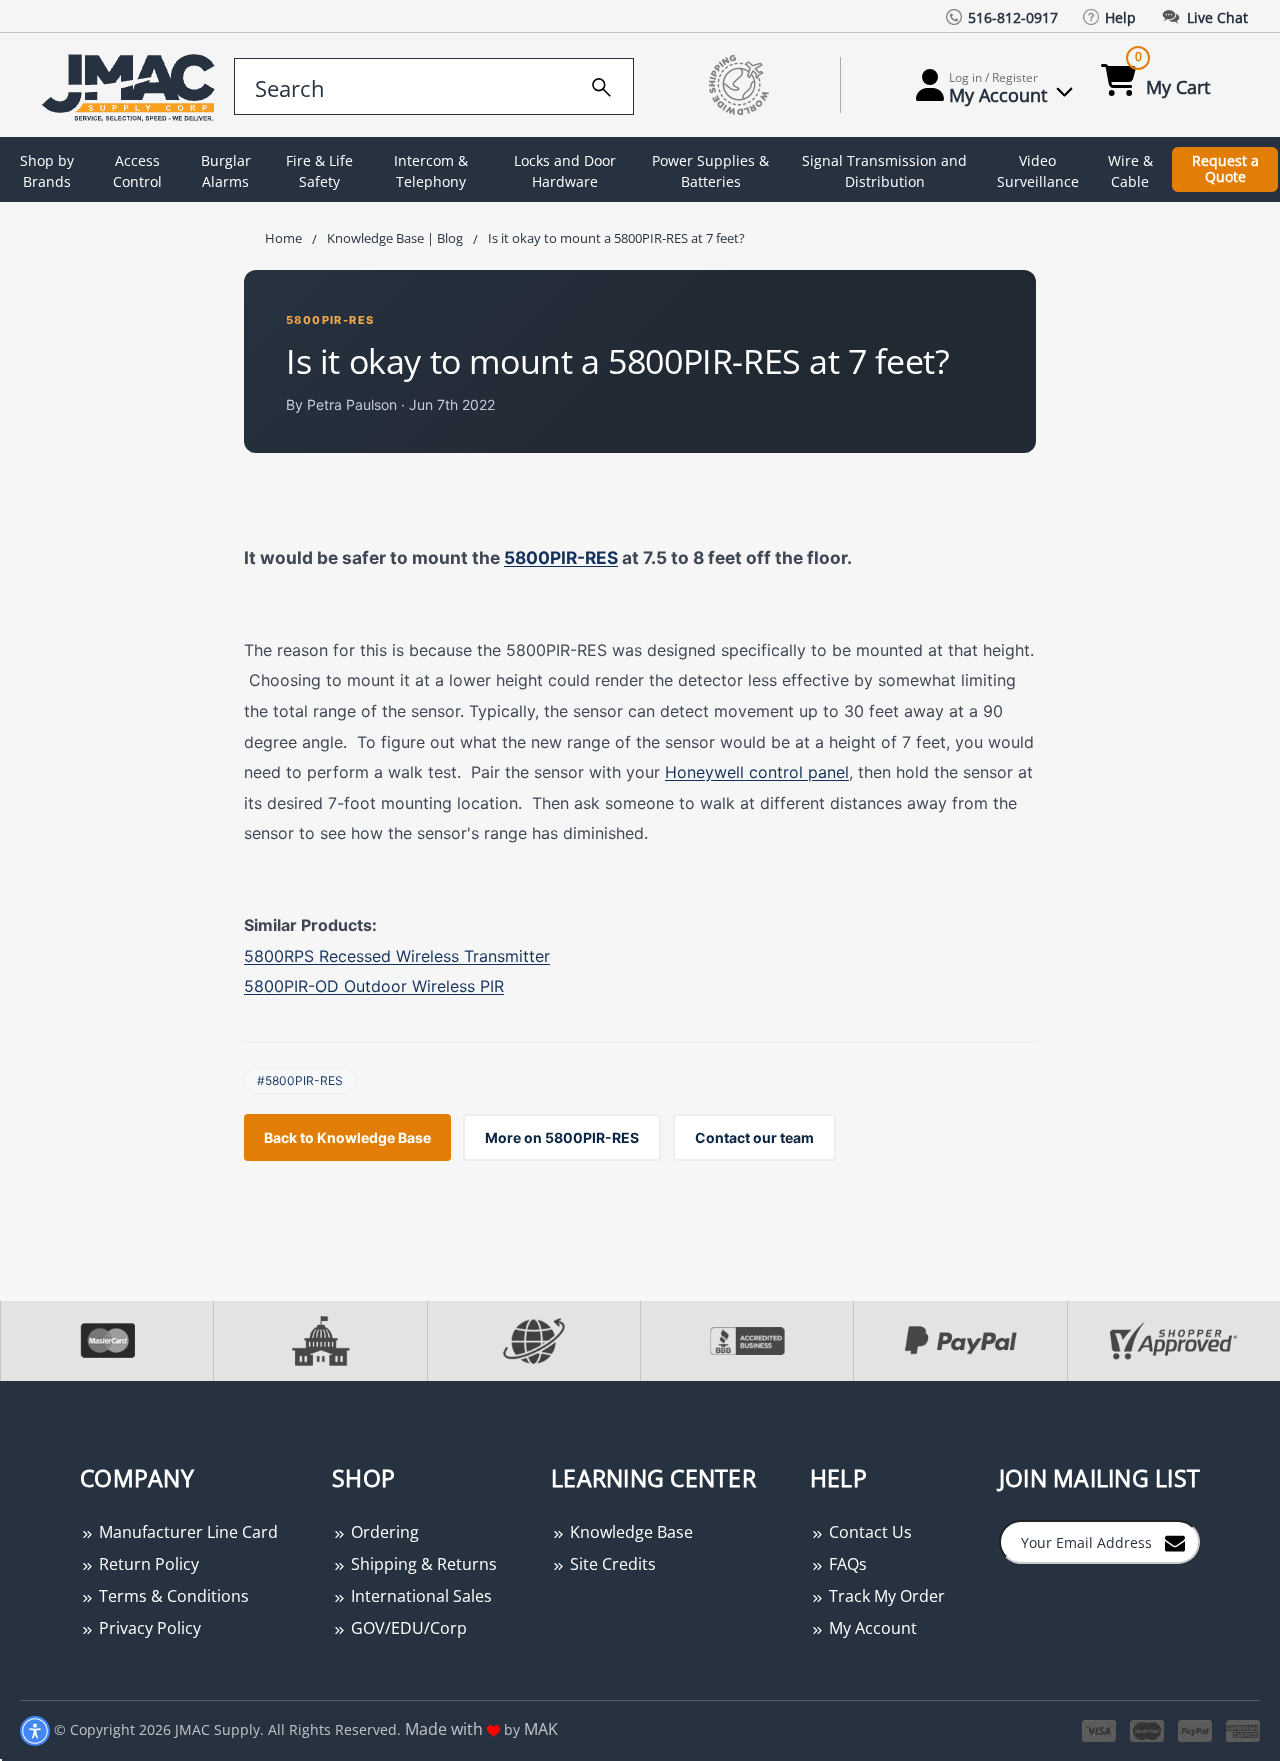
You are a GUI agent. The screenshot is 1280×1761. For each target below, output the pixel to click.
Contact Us (868, 1532)
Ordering (383, 1532)
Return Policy (147, 1564)
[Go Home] (123, 85)
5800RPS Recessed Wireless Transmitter (397, 956)
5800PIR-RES (330, 320)
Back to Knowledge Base (347, 1137)
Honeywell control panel (757, 772)
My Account (871, 1628)
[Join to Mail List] (1175, 1541)
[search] (601, 84)
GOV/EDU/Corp (407, 1628)
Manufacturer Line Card (186, 1532)
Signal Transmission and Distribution (884, 171)
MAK (541, 1729)
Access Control (137, 171)
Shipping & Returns (422, 1564)
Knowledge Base (629, 1532)
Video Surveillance (1038, 171)
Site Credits (611, 1564)
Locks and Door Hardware (565, 171)
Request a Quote (1225, 169)
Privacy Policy (148, 1628)
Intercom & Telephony (431, 171)
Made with (446, 1729)
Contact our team (754, 1137)
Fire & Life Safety (319, 171)
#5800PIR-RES (300, 1080)
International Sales (419, 1596)
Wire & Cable (1130, 171)
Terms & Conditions (172, 1596)
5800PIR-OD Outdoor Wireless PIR (374, 986)
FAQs (846, 1564)
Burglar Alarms (226, 171)
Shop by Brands (47, 171)
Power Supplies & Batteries (710, 171)
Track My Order (885, 1596)
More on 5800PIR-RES (562, 1137)
